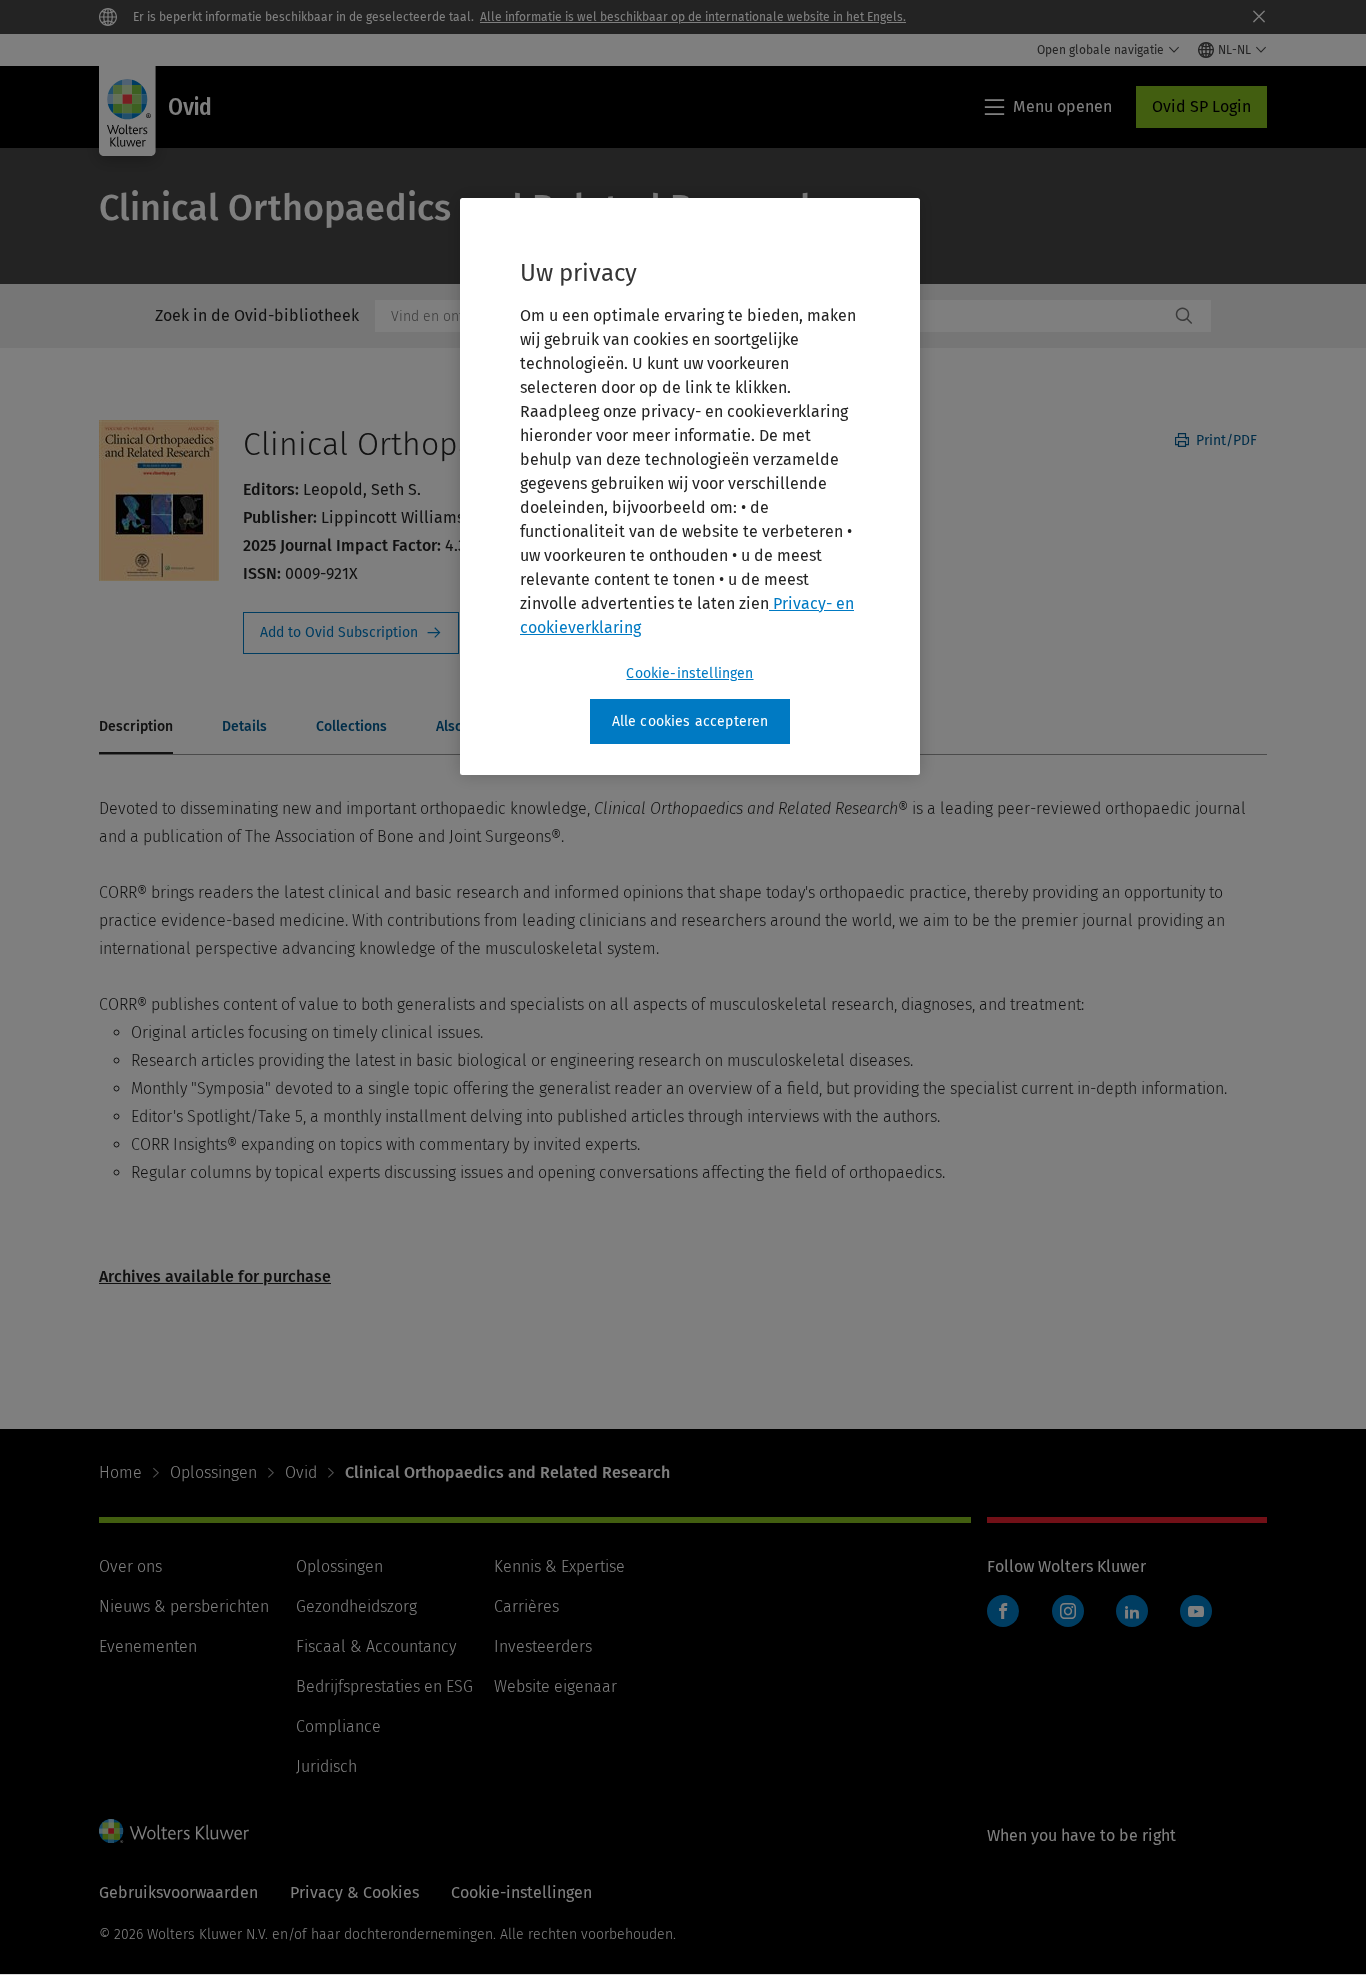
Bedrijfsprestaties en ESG (384, 1686)
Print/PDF (1224, 440)
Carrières (526, 1606)
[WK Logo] (174, 1831)
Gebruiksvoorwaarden (178, 1892)
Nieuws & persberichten (184, 1606)
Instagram (1068, 1611)
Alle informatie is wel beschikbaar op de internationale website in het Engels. (693, 17)
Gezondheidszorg (356, 1606)
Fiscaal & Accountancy (376, 1646)
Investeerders (543, 1646)
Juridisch (326, 1766)
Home (120, 1472)
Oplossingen (213, 1472)
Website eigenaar (555, 1686)
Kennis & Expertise (559, 1566)
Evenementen (148, 1646)
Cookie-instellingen (689, 673)
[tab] (136, 728)
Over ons (130, 1566)
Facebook (1003, 1611)
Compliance (338, 1726)
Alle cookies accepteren (690, 721)
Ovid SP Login (1201, 106)
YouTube (1196, 1611)
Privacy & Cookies (354, 1892)
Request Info (351, 633)
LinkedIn (1132, 1611)
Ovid (301, 1472)
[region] (690, 487)
